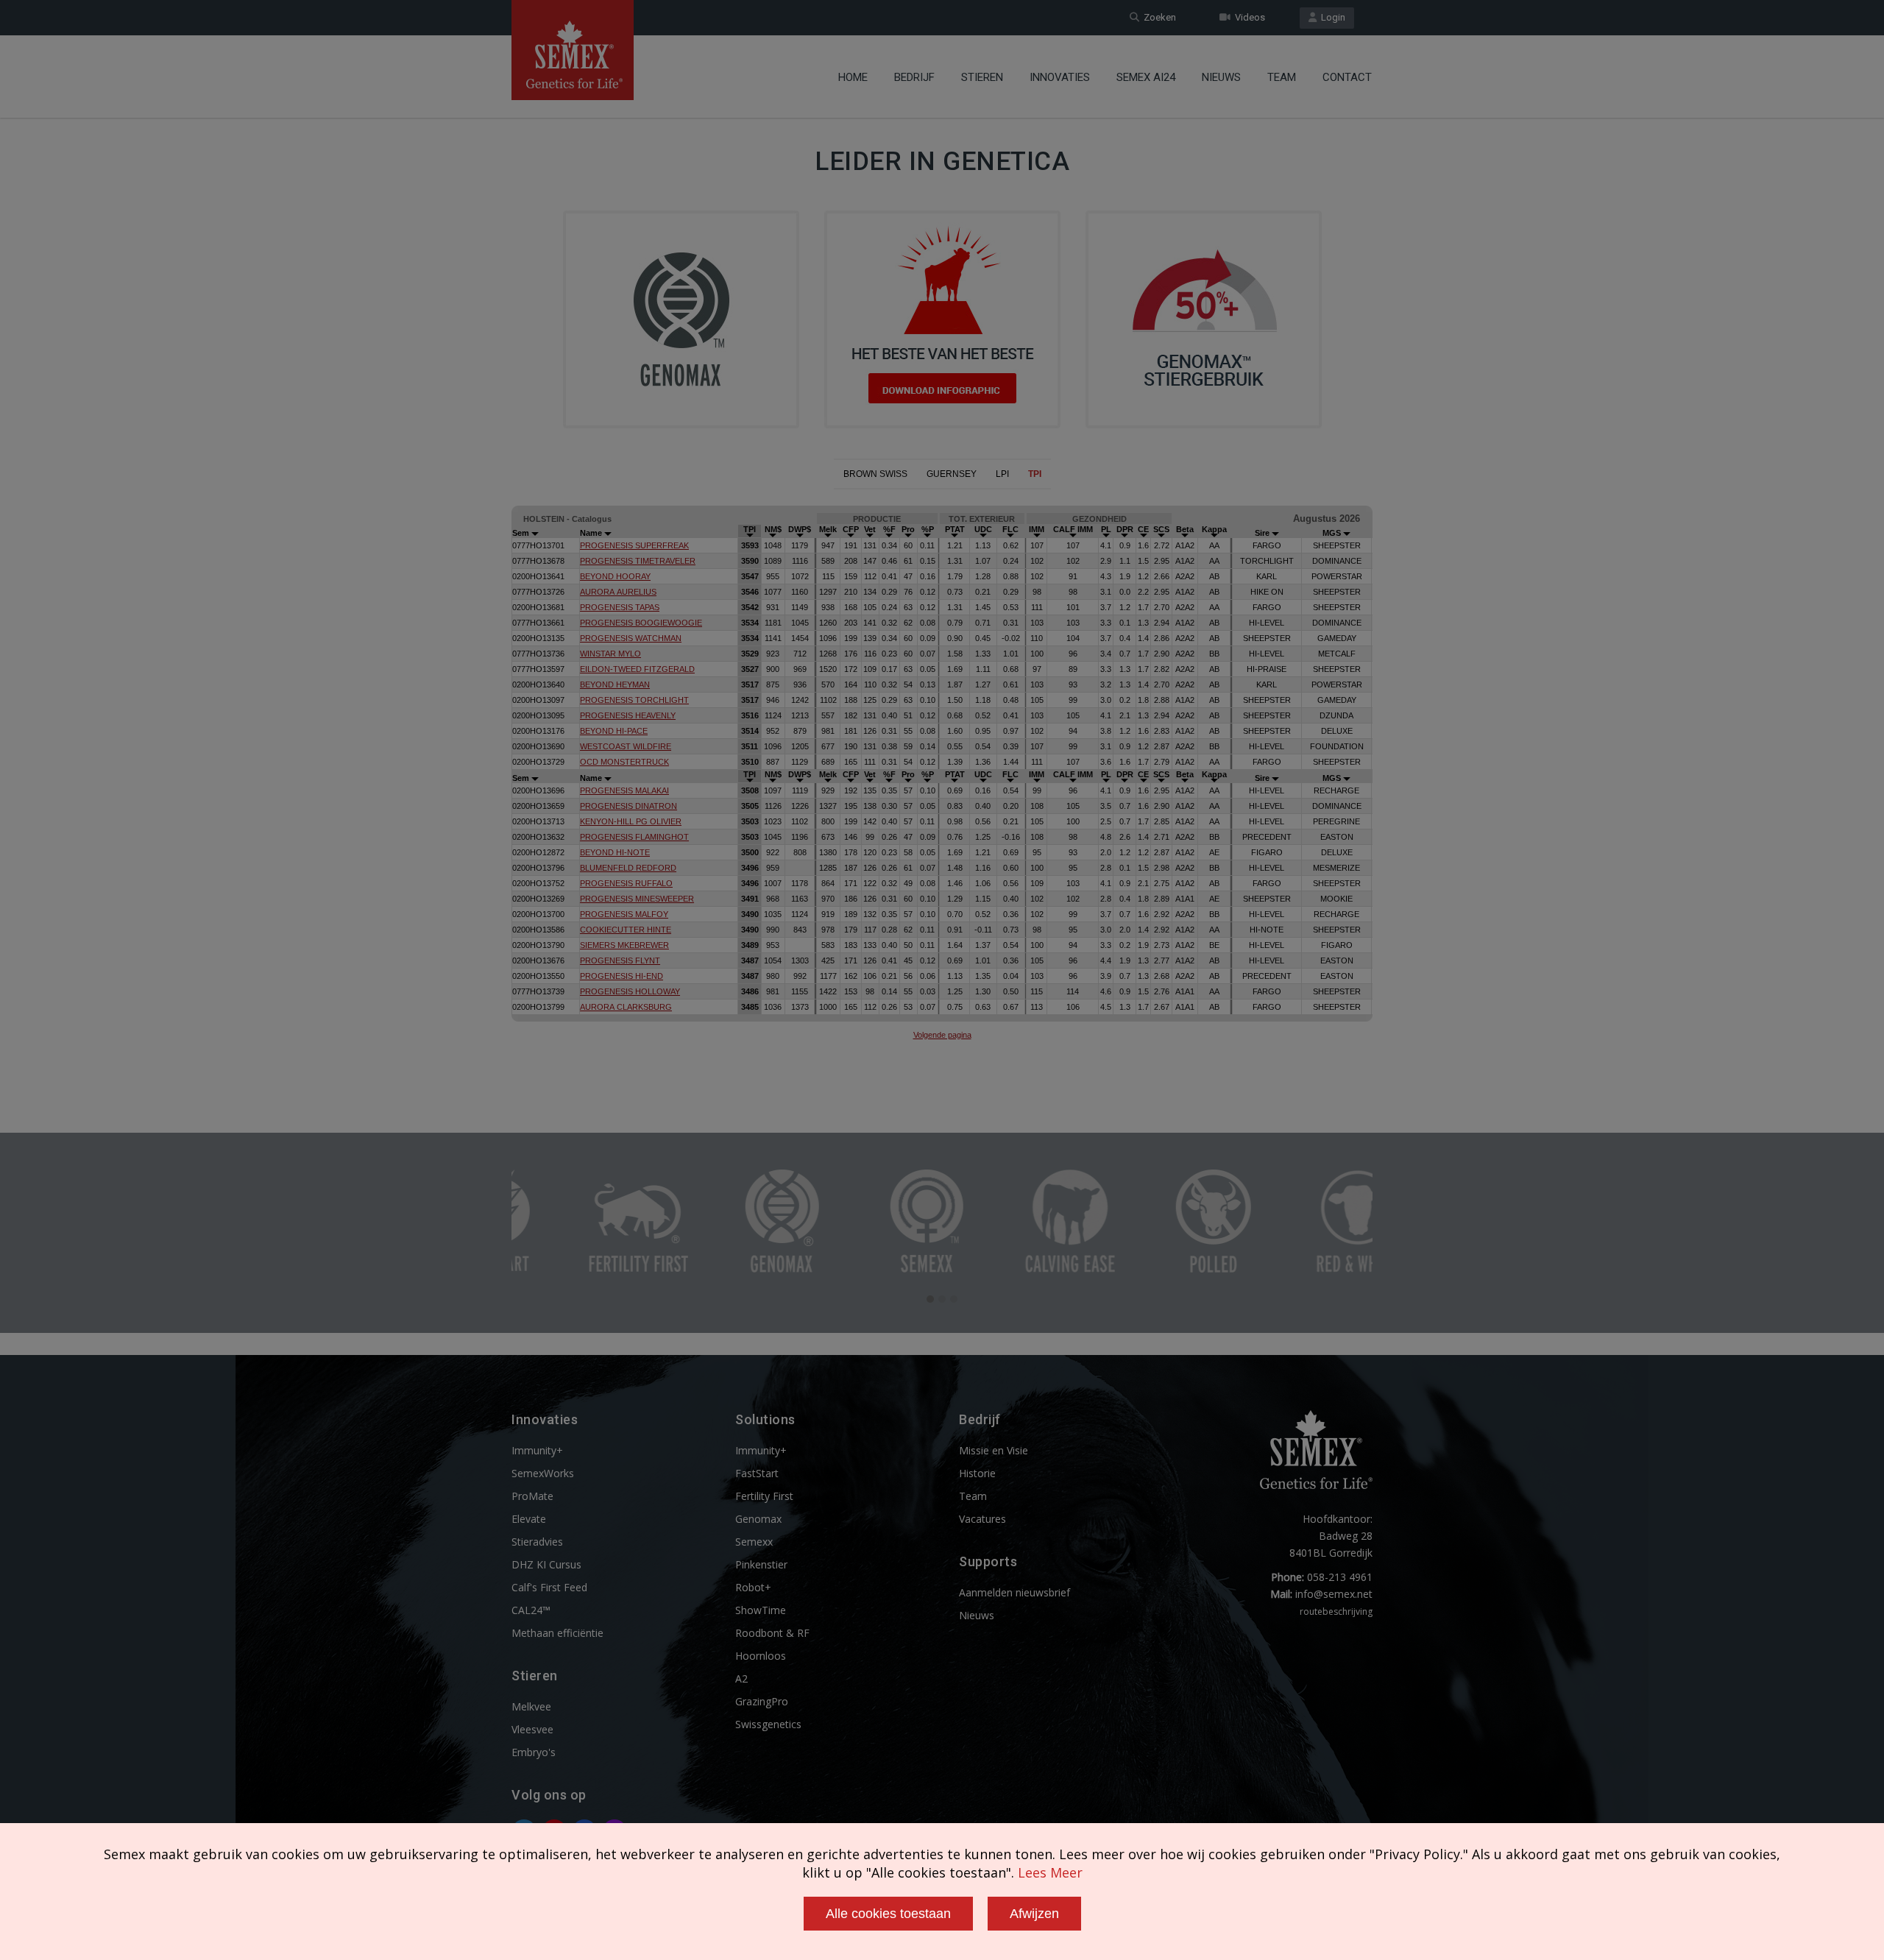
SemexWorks (543, 1473)
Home (853, 77)
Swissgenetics (768, 1724)
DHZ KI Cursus (546, 1564)
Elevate (529, 1519)
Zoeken (1158, 17)
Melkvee (531, 1706)
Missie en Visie (994, 1450)
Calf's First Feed (549, 1587)
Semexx (754, 1542)
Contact (1347, 77)
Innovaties (1060, 77)
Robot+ (753, 1587)
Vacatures (982, 1519)
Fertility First (764, 1496)
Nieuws (1221, 77)
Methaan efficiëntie (557, 1633)
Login (1331, 17)
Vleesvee (532, 1729)
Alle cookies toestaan (888, 1914)
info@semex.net (1334, 1594)
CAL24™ (531, 1610)
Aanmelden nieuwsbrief (1014, 1592)
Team (1282, 77)
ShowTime (761, 1610)
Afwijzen (1034, 1914)
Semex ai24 (1146, 77)
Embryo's (534, 1752)
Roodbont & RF (772, 1633)
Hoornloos (761, 1656)
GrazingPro (762, 1701)
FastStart (757, 1473)
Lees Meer (1050, 1872)
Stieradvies (537, 1542)
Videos (1248, 17)
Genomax (758, 1519)
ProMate (532, 1496)
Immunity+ (537, 1450)
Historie (977, 1473)
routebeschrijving (1336, 1611)
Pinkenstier (761, 1564)
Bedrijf (914, 77)
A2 (741, 1678)
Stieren (982, 77)
